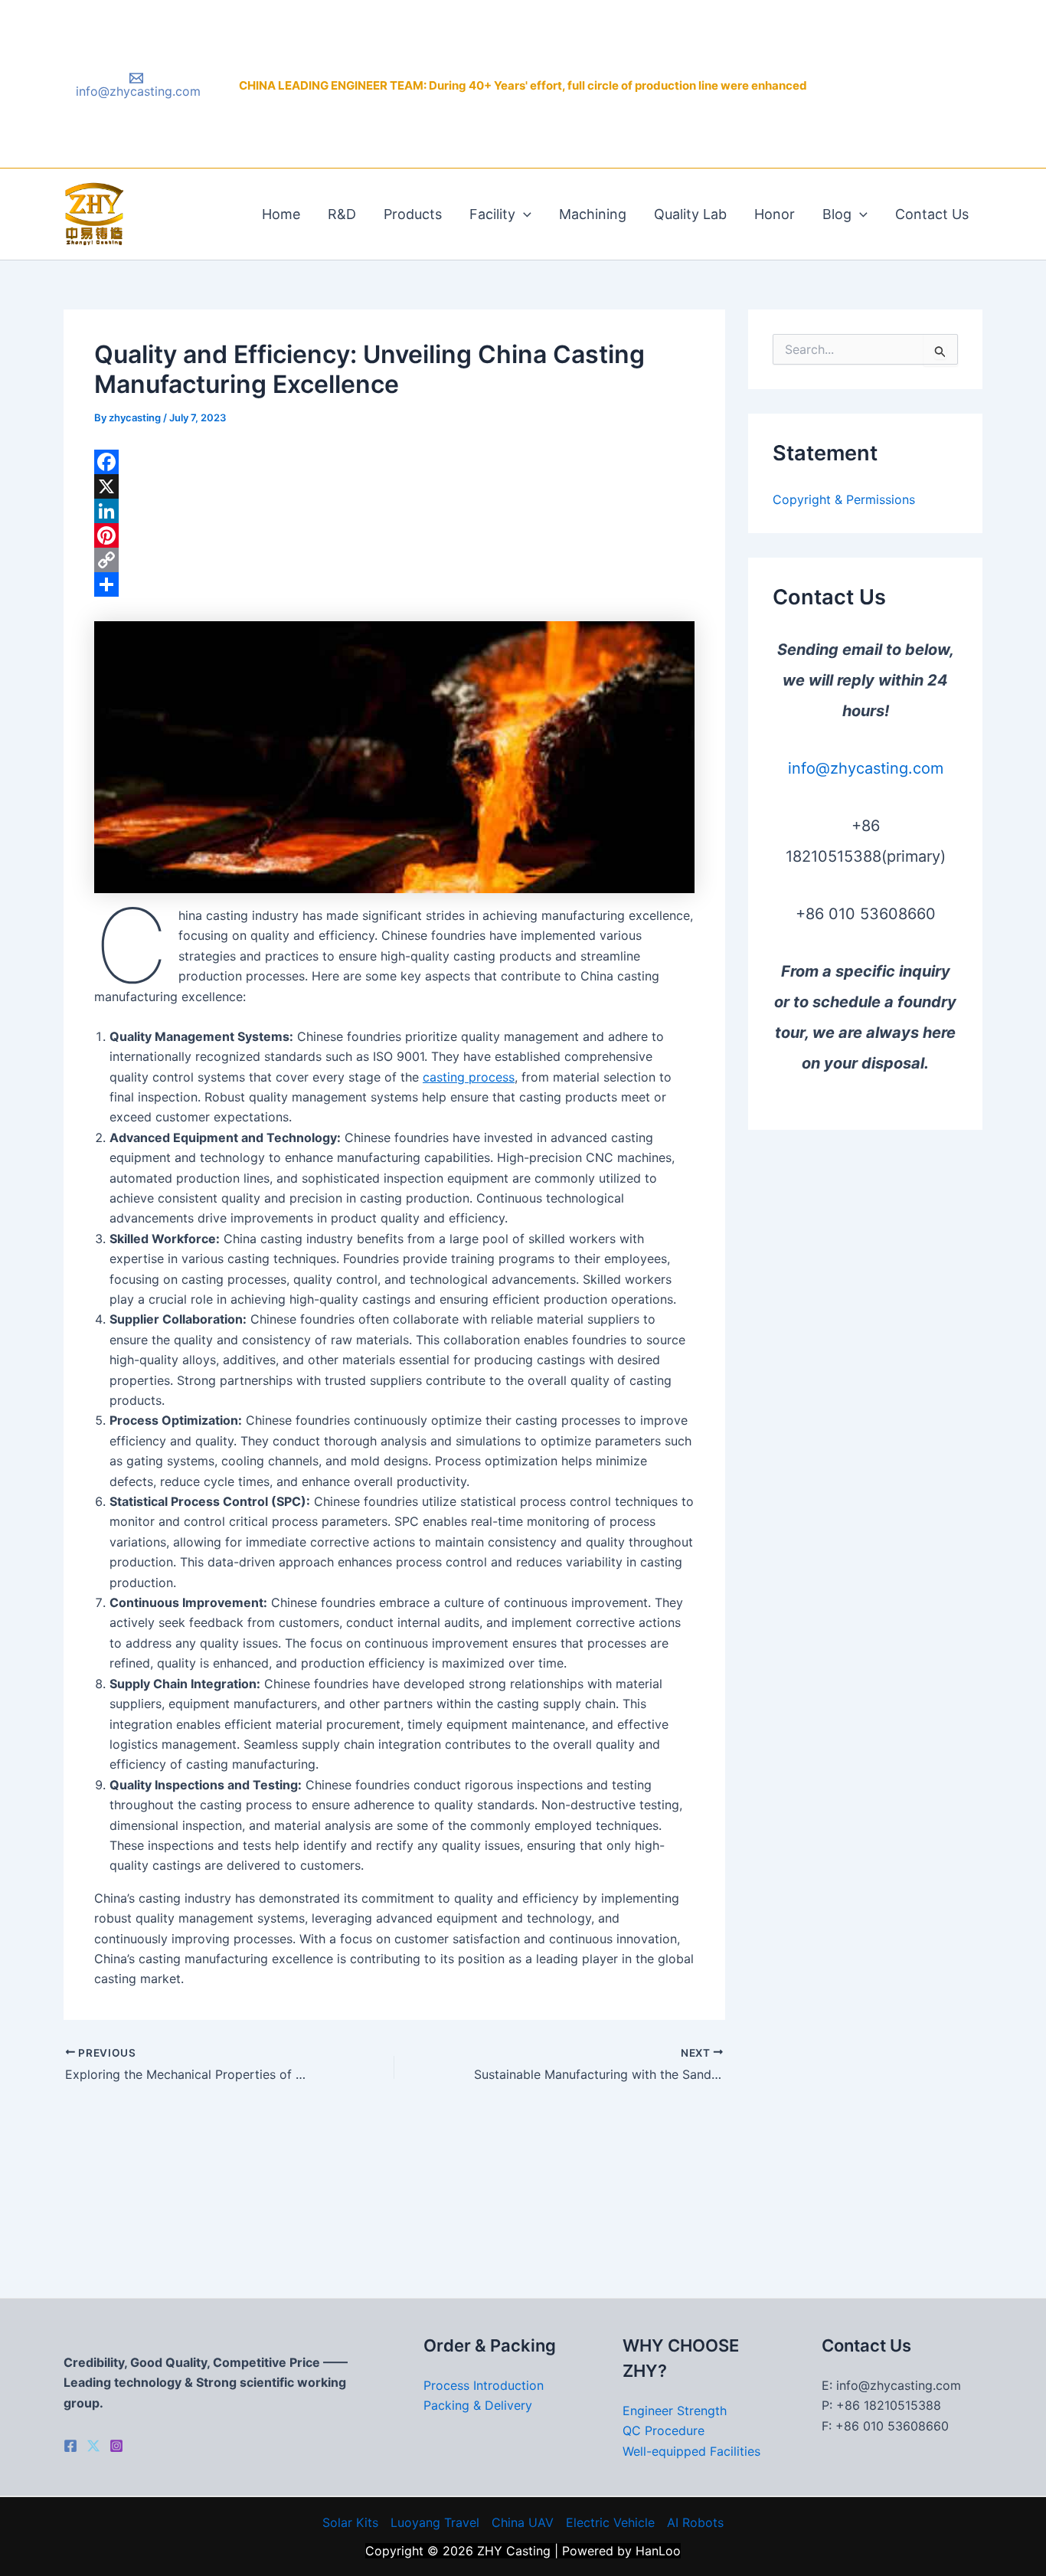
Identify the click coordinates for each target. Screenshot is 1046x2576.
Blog (837, 214)
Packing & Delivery (478, 2405)
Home (281, 214)
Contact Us (932, 214)
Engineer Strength (675, 2411)
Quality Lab (690, 214)
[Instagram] (116, 2446)
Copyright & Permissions (844, 499)
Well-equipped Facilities (691, 2451)
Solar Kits (350, 2522)
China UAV (523, 2522)
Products (413, 214)
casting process (469, 1077)
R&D (342, 214)
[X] (394, 486)
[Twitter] (93, 2446)
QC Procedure (664, 2430)
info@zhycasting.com (866, 768)
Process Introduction (484, 2385)
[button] (523, 214)
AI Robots (695, 2522)
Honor (775, 214)
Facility (492, 214)
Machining (593, 214)
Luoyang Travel (435, 2522)
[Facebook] (394, 462)
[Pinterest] (394, 535)
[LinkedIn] (394, 511)
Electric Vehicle (610, 2522)
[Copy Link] (394, 560)
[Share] (394, 584)
